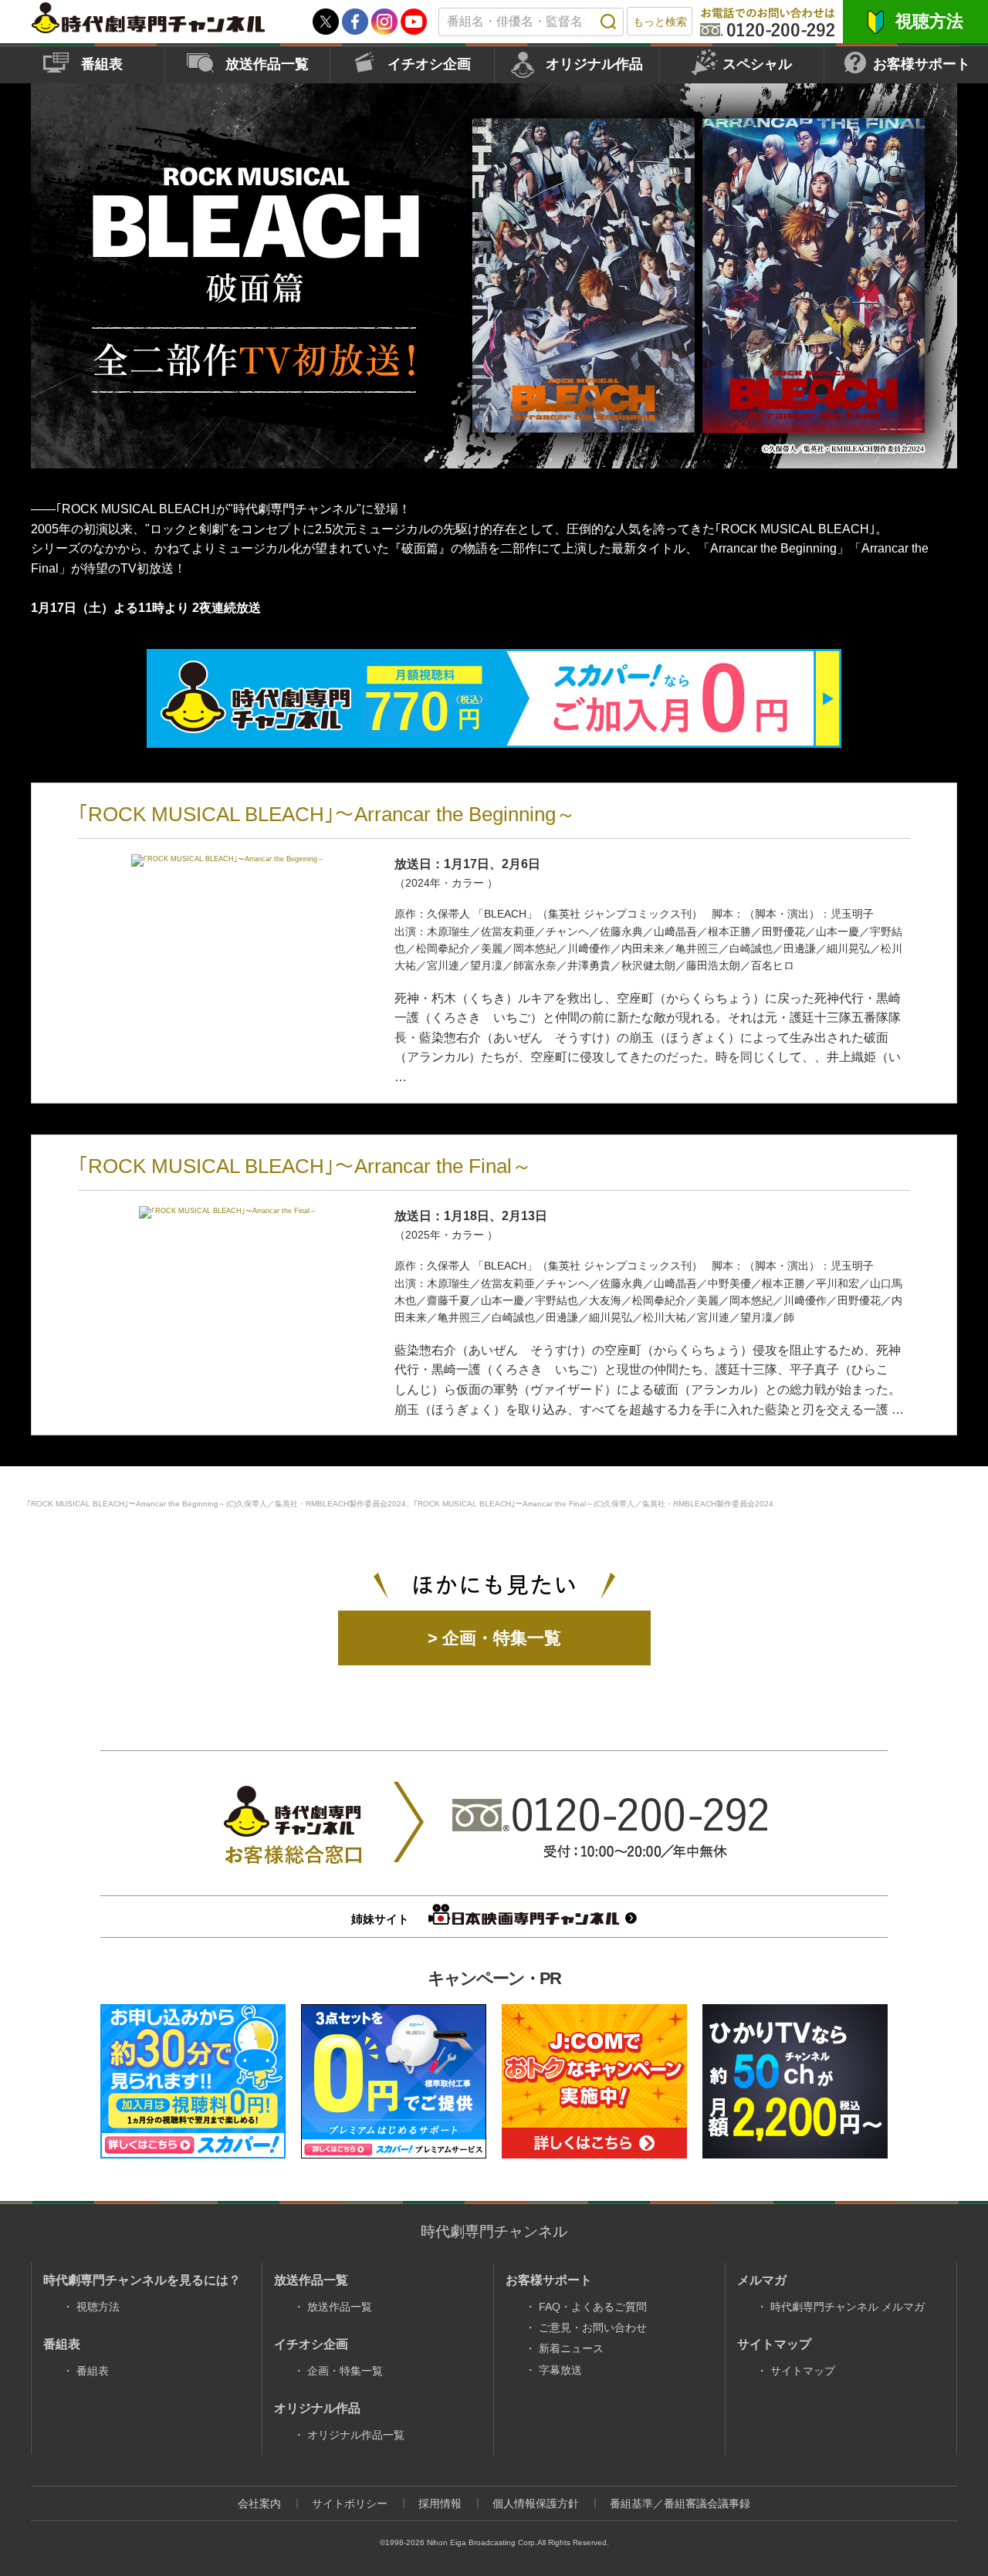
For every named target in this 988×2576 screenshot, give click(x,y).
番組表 (102, 64)
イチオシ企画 (429, 64)
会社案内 (259, 2503)
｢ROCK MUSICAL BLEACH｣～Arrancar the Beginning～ (327, 814)
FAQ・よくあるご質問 (593, 2307)
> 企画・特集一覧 (494, 1638)
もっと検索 (660, 22)
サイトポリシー (350, 2503)
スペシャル (757, 64)
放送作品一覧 (267, 64)
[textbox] (531, 22)
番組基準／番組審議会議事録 (680, 2503)
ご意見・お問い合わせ (593, 2328)
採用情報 (440, 2503)
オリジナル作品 (594, 64)
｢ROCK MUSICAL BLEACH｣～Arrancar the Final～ (305, 1166)
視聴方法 (929, 21)
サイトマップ (803, 2371)
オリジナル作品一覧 (356, 2435)
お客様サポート (922, 64)
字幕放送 (560, 2370)
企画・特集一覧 (345, 2371)
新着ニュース (571, 2348)
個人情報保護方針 (536, 2503)
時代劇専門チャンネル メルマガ (848, 2307)
